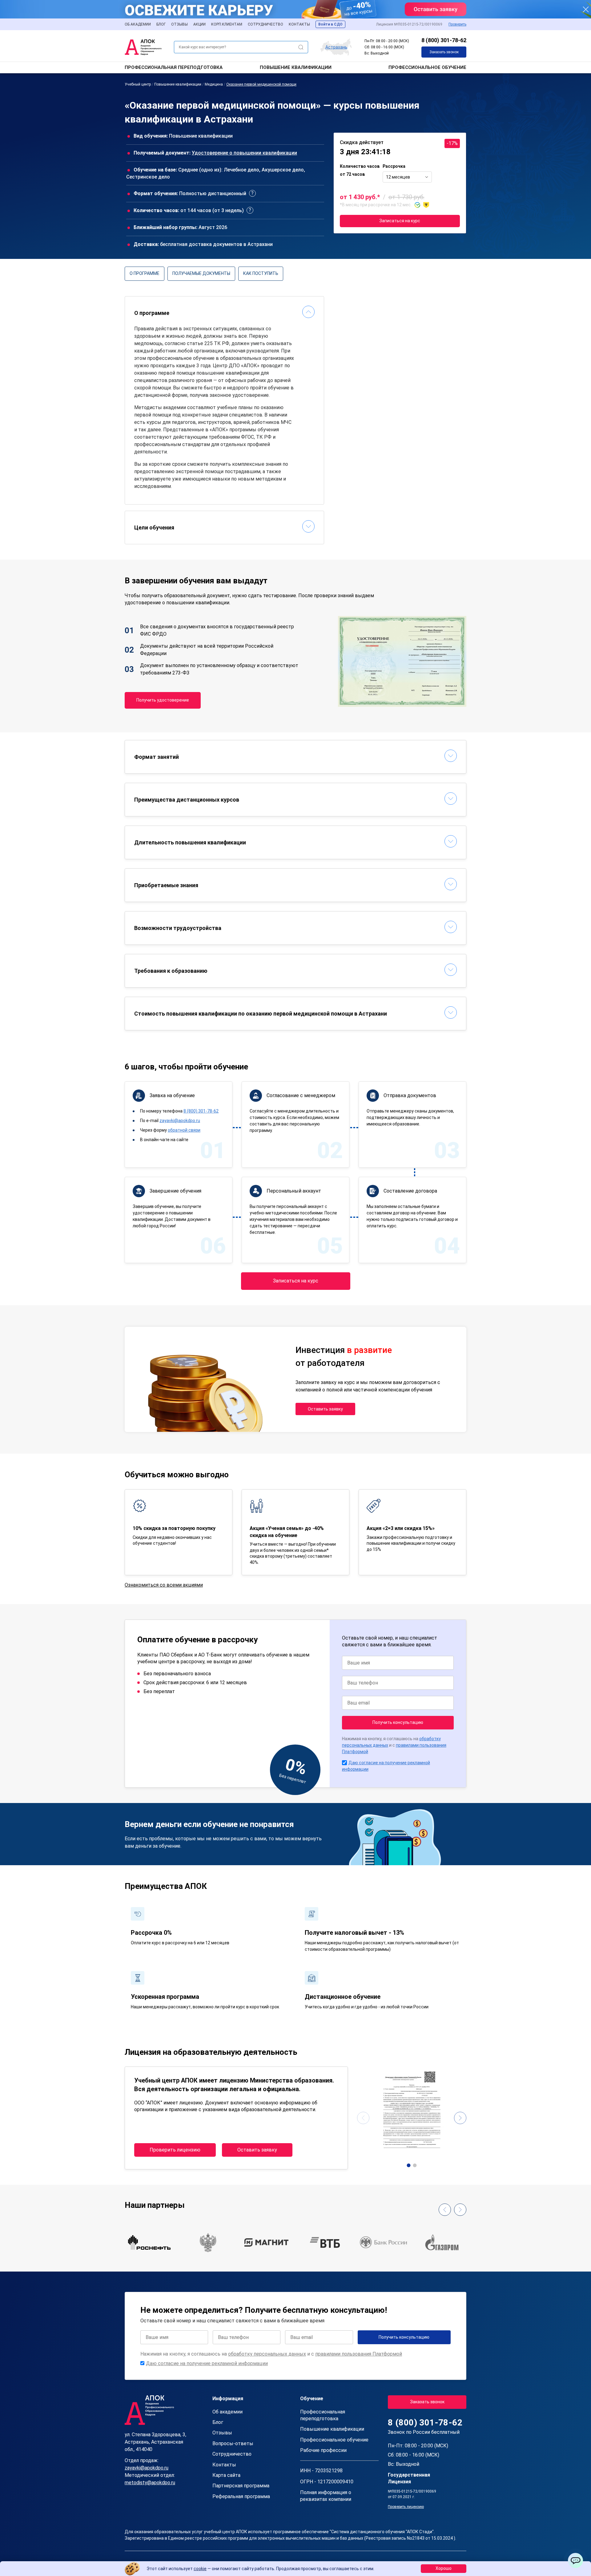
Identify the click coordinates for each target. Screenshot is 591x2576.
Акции (199, 24)
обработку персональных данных (267, 2354)
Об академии (138, 24)
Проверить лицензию (175, 2150)
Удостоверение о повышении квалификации (244, 153)
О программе (145, 273)
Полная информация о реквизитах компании (326, 2496)
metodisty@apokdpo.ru (150, 2483)
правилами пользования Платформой (359, 2354)
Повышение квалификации (296, 67)
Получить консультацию (398, 1722)
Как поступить (261, 273)
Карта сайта (226, 2475)
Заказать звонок (444, 52)
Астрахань (336, 47)
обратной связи (184, 1130)
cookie (200, 2569)
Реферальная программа (241, 2496)
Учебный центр (138, 84)
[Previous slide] (363, 2118)
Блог (161, 24)
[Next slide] (460, 2118)
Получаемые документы (201, 273)
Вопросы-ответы (233, 2443)
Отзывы (179, 24)
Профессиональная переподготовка (174, 67)
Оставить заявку (325, 1409)
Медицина (214, 84)
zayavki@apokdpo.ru (180, 1121)
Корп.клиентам (227, 24)
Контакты (299, 24)
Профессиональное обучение (427, 67)
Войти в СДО (330, 24)
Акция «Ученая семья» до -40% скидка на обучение (287, 1532)
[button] (409, 2165)
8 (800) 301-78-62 (444, 40)
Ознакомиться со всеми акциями (164, 1585)
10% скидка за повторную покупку (174, 1528)
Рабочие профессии (323, 2450)
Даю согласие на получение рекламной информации (207, 2363)
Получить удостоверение (163, 700)
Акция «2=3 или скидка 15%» (401, 1528)
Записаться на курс (400, 221)
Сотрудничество (265, 24)
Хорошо (444, 2568)
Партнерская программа (241, 2486)
